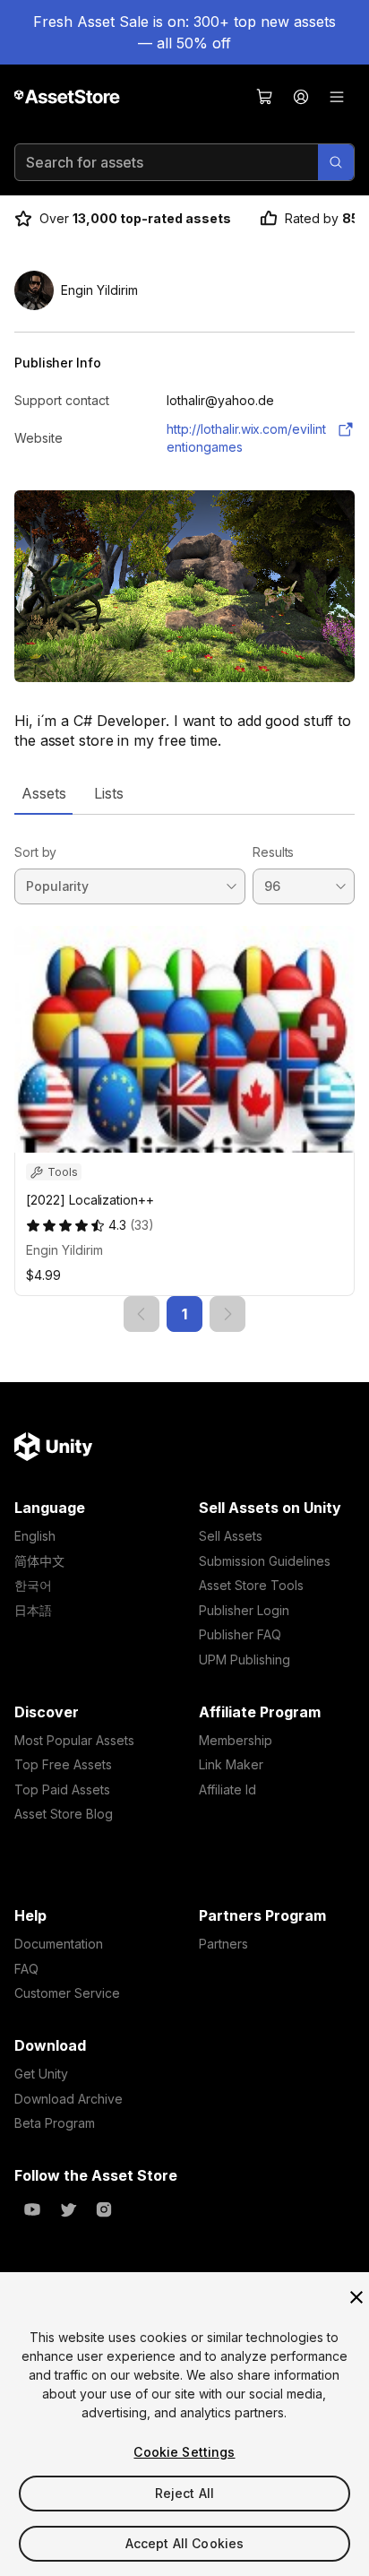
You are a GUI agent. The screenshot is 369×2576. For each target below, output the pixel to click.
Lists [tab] (109, 793)
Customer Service (67, 1993)
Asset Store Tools (251, 1585)
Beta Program (55, 2123)
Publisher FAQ (240, 1634)
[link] (142, 1314)
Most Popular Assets (74, 1740)
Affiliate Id (227, 1789)
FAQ (26, 1969)
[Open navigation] (337, 97)
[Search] (336, 162)
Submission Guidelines (265, 1561)
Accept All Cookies (185, 2543)
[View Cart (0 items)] (265, 97)
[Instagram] (104, 2209)
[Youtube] (32, 2209)
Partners (223, 1944)
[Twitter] (68, 2209)
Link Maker (231, 1764)
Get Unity (41, 2074)
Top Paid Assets (62, 1789)
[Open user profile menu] (301, 97)
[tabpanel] (184, 1073)
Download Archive (69, 2099)
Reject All (184, 2493)
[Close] (356, 2297)
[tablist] (184, 793)
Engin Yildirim (64, 1250)
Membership (236, 1740)
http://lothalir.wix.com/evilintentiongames (246, 438)
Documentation (59, 1944)
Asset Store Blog (64, 1814)
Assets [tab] (43, 793)
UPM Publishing (245, 1660)
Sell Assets (231, 1536)
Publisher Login (244, 1610)
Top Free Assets (63, 1764)
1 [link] (184, 1314)
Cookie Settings (184, 2452)
